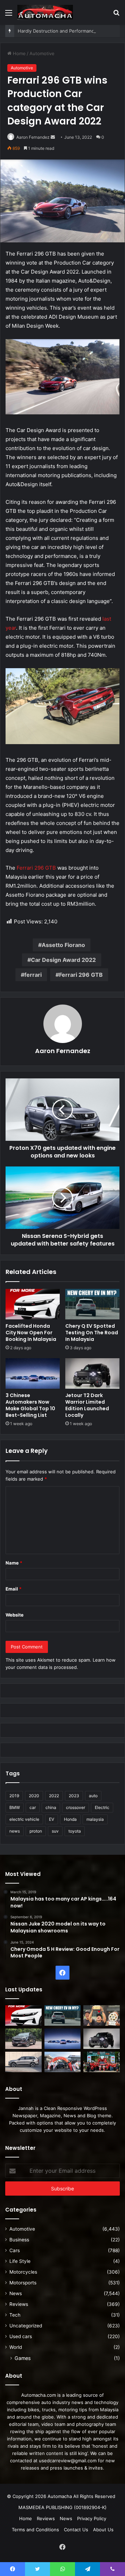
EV (52, 1819)
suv (55, 1831)
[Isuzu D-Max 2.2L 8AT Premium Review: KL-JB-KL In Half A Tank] (23, 2039)
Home (19, 53)
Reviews (19, 2304)
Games (23, 2358)
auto (93, 1796)
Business (19, 2240)
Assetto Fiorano (63, 945)
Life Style (20, 2261)
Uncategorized (26, 2326)
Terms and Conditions (35, 2530)
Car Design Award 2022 (63, 960)
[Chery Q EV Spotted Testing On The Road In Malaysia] (92, 1304)
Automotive (42, 53)
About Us (103, 2530)
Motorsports (23, 2283)
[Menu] (9, 15)
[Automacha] (45, 12)
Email (14, 1589)
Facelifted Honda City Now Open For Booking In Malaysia (31, 1333)
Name (14, 1563)
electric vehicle (24, 1819)
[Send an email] (53, 137)
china (51, 1807)
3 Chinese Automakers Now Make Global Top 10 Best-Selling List (30, 1405)
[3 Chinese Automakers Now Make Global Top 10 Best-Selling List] (33, 1373)
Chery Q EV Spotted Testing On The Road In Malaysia (92, 1333)
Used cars (21, 2336)
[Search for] (116, 15)
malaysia (95, 1819)
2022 (54, 1796)
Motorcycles (23, 2272)
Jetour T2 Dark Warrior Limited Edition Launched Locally (87, 1405)
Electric (102, 1807)
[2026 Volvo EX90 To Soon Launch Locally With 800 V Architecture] (23, 2062)
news (15, 1831)
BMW (15, 1807)
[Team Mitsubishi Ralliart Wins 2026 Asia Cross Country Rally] (102, 2062)
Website (15, 1615)
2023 (74, 1796)
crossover (76, 1807)
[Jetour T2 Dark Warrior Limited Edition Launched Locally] (92, 1373)
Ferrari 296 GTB (36, 868)
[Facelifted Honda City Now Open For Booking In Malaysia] (33, 1304)
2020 (34, 1796)
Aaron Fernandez (33, 137)
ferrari (33, 975)
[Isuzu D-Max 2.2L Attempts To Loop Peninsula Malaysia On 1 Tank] (63, 2062)
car (33, 1807)
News (16, 2293)
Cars (15, 2250)
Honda (70, 1819)
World (16, 2347)
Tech (15, 2315)
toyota (75, 1831)
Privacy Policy (92, 2518)
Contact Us (76, 2530)
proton (36, 1831)
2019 (14, 1796)
